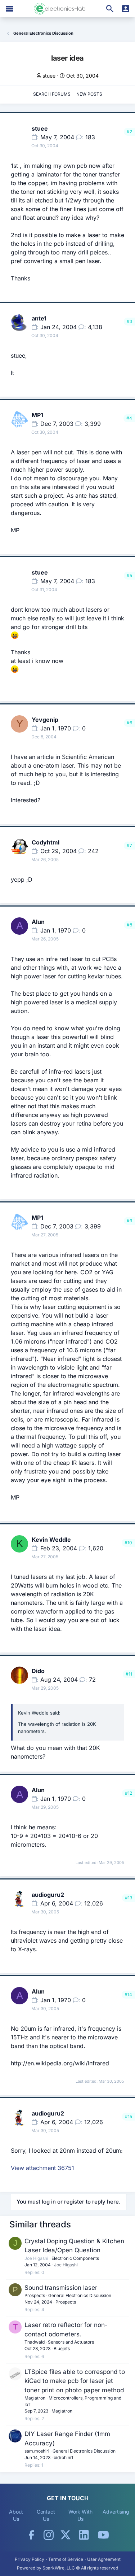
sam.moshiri (37, 2451)
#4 (129, 418)
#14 (128, 1994)
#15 (129, 2116)
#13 (129, 1898)
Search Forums (52, 94)
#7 (129, 845)
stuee (49, 76)
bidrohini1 (63, 2457)
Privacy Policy (30, 2559)
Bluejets (62, 2348)
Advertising (116, 2512)
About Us (16, 2515)
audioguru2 (48, 1895)
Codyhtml (46, 842)
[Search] (110, 9)
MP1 (37, 415)
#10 (128, 1543)
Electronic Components (75, 2258)
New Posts (89, 94)
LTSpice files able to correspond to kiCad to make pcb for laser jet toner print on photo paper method (75, 2381)
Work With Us (80, 2515)
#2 (129, 132)
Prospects (35, 2295)
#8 (129, 925)
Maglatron (35, 2398)
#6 (129, 723)
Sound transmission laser (61, 2288)
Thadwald (35, 2342)
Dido (38, 1671)
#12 (129, 1793)
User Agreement (104, 2559)
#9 (129, 1221)
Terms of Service (66, 2559)
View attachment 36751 (42, 2168)
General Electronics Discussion (80, 2295)
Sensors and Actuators (71, 2342)
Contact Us (46, 2515)
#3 (129, 321)
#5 (129, 575)
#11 (129, 1674)
